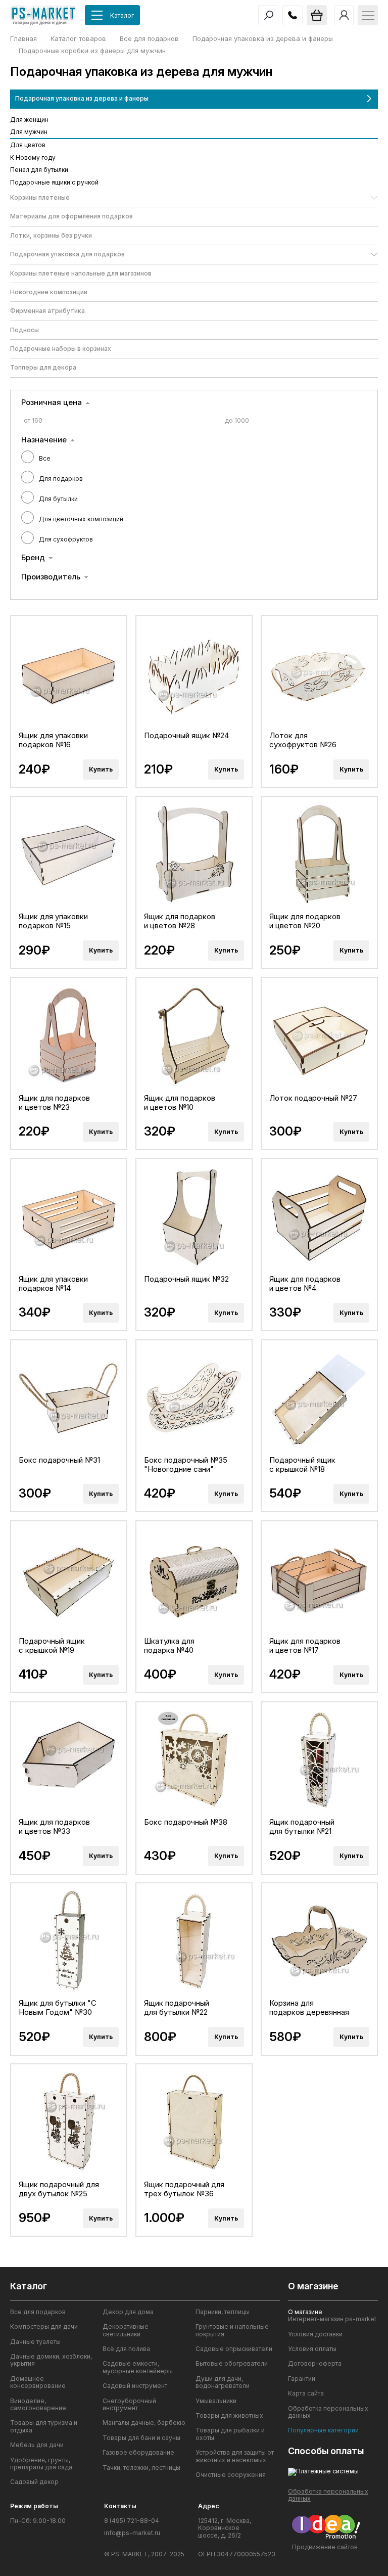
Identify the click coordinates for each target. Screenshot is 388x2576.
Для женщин (29, 120)
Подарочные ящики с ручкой (54, 182)
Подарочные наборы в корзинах (61, 349)
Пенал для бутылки (39, 170)
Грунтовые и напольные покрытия (232, 2330)
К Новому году (33, 157)
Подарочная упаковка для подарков (67, 254)
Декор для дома (128, 2312)
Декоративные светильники (126, 2330)
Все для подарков (38, 2312)
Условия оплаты (312, 2349)
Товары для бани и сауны (141, 2438)
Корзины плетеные (40, 197)
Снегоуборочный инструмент (129, 2405)
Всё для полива (126, 2349)
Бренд (33, 558)
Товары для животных (229, 2416)
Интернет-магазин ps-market (332, 2319)
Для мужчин (29, 132)
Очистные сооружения (231, 2475)
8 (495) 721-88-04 (132, 2521)
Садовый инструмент (135, 2386)
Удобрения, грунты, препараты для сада (41, 2464)
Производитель (51, 577)
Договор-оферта (315, 2364)
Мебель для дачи (37, 2445)
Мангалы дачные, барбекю (144, 2423)
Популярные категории (323, 2430)
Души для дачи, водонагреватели (223, 2382)
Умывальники (216, 2401)
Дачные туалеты (35, 2342)
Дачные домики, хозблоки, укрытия (51, 2360)
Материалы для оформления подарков (71, 216)
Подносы (25, 330)
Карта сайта (306, 2393)
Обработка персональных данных (328, 2412)
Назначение (44, 440)
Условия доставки (315, 2334)
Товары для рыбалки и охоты (230, 2434)
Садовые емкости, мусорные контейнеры (138, 2367)
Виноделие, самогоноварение (38, 2405)
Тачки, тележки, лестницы (141, 2468)
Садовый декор (34, 2482)
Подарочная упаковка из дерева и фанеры (82, 98)
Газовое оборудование (138, 2453)
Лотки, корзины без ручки (51, 235)
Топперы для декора (43, 367)
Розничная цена (52, 402)
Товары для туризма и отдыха (44, 2426)
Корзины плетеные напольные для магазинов (81, 273)
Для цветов (28, 145)
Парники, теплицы (223, 2312)
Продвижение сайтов (325, 2547)
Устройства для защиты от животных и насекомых (235, 2456)
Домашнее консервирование (38, 2382)
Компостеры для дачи (44, 2327)
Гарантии (302, 2379)
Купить (101, 769)
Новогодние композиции (49, 292)
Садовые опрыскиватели (234, 2349)
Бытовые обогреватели (232, 2364)
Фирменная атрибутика (47, 311)
